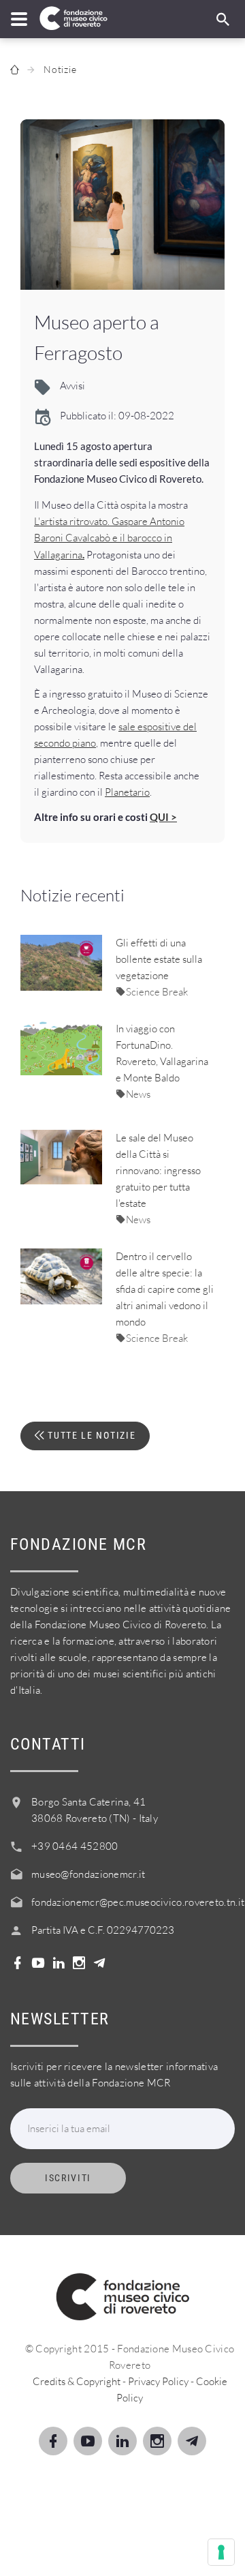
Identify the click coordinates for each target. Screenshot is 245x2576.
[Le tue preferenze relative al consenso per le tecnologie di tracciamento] (221, 2552)
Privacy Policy (158, 2381)
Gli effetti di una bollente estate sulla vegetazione (159, 959)
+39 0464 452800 (75, 1846)
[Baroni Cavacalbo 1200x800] (122, 205)
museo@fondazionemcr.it (88, 1874)
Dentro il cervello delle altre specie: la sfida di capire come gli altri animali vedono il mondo (165, 1289)
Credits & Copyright (77, 2381)
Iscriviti (68, 2178)
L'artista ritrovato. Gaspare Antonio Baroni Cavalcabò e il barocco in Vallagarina (109, 538)
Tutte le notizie (91, 1435)
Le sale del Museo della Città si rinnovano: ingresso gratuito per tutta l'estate (158, 1170)
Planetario (127, 792)
